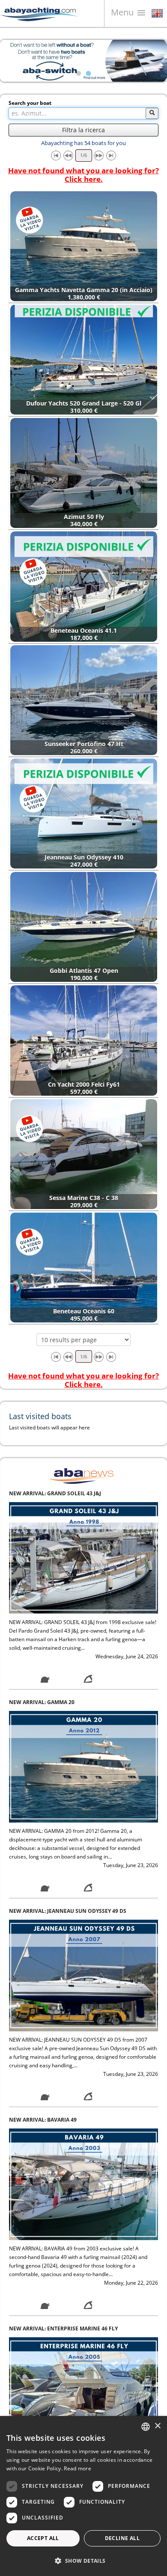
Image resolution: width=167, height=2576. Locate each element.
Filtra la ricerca (83, 130)
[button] (83, 2561)
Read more (78, 2468)
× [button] (157, 2426)
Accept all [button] (43, 2538)
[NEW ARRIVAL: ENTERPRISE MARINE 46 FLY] (83, 2184)
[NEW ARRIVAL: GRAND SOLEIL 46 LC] (83, 2393)
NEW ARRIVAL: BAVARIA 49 (43, 1911)
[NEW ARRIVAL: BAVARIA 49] (83, 1975)
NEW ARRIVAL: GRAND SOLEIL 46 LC (55, 2328)
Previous (13, 61)
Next (154, 61)
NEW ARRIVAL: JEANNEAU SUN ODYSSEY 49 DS (68, 1702)
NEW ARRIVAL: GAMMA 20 (42, 1493)
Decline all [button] (122, 2538)
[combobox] (146, 2427)
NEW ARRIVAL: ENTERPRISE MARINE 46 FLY (63, 2120)
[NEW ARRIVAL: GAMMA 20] (83, 1558)
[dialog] (83, 2496)
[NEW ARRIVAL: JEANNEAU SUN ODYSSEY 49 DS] (83, 1766)
